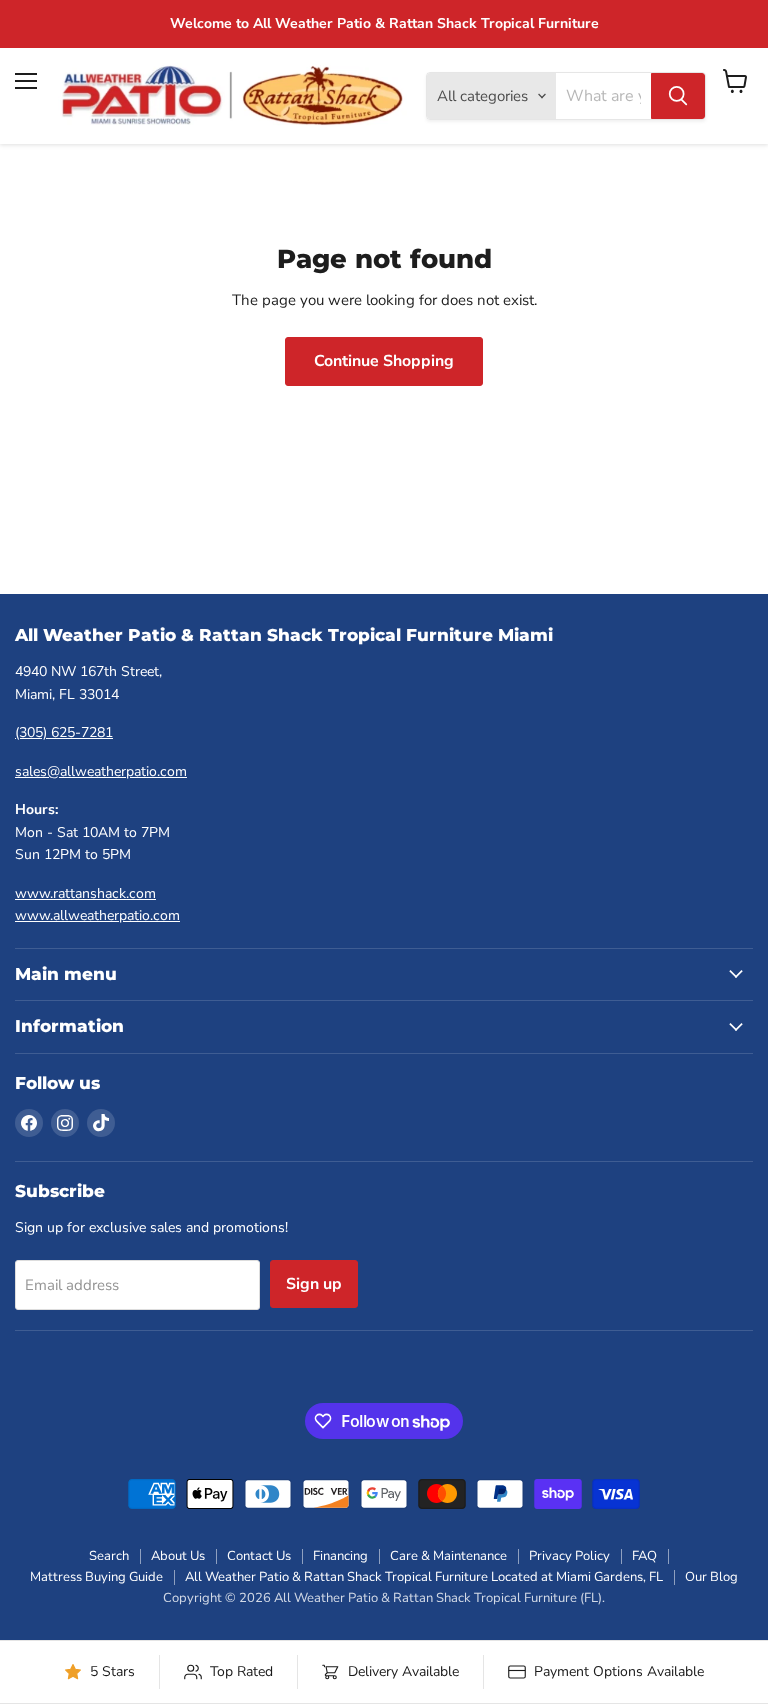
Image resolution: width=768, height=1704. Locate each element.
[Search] (678, 96)
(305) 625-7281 (64, 732)
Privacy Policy (569, 1556)
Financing (340, 1556)
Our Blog (711, 1577)
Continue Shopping (384, 361)
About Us (178, 1556)
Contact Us (259, 1556)
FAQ (644, 1556)
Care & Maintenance (448, 1556)
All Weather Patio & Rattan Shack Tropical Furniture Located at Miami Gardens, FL (424, 1577)
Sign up (314, 1284)
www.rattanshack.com (85, 893)
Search (109, 1556)
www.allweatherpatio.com (97, 915)
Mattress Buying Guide (96, 1577)
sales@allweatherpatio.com (101, 771)
